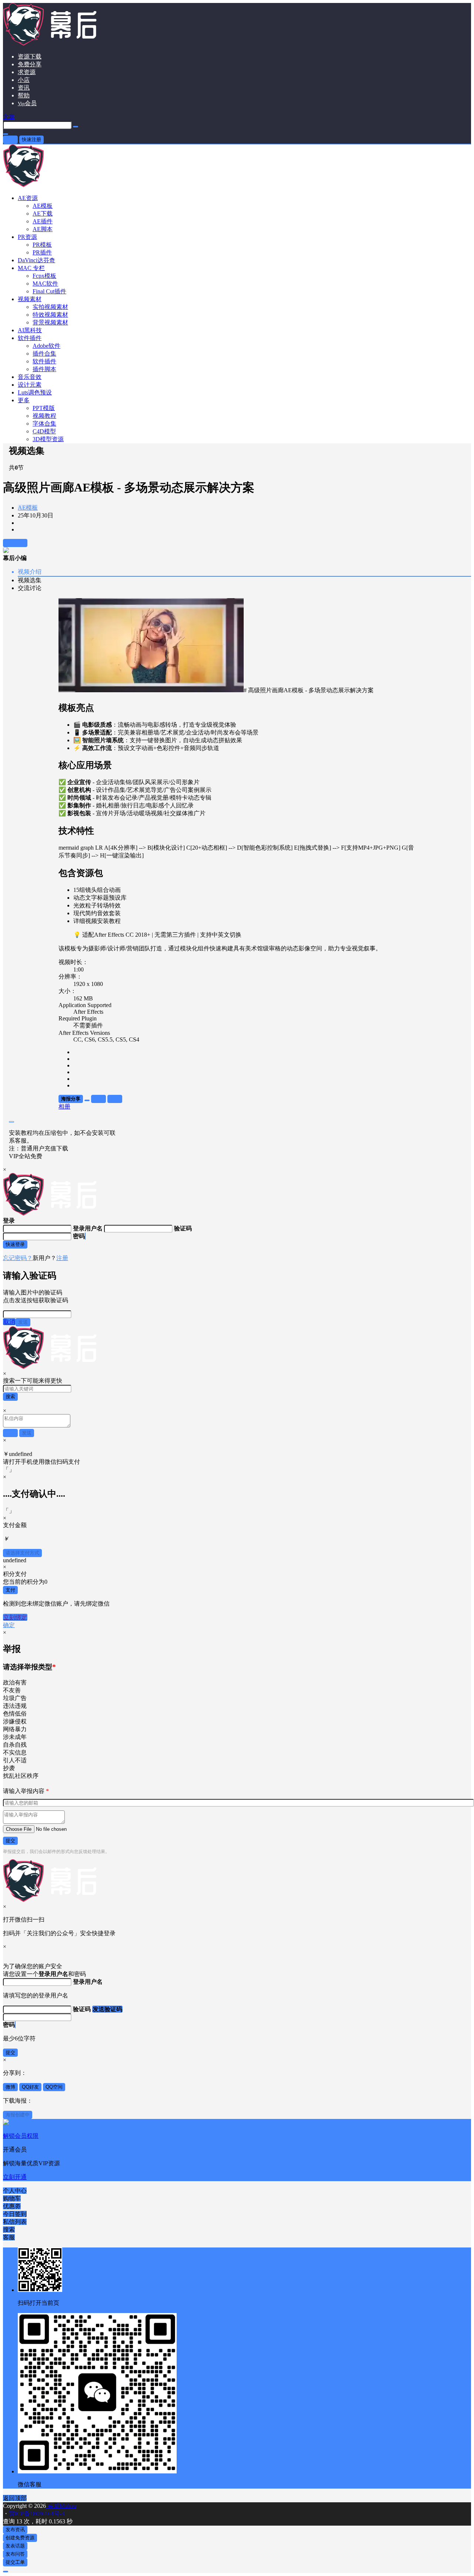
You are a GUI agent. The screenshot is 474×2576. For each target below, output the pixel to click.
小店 (24, 80)
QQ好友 (30, 2087)
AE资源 (28, 198)
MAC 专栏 (31, 268)
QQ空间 (54, 2087)
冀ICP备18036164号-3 (37, 2514)
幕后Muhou (61, 2506)
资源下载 (30, 56)
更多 (24, 400)
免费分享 (30, 64)
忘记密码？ (18, 1258)
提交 (10, 1841)
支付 (10, 1590)
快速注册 (31, 139)
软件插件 (30, 338)
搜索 (10, 1397)
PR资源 (27, 237)
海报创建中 (18, 2115)
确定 (9, 1625)
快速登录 (15, 1244)
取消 (9, 1322)
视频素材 (30, 299)
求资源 (27, 72)
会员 (27, 103)
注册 (62, 1258)
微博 (10, 2087)
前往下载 (15, 543)
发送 (23, 1322)
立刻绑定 (15, 1617)
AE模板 (28, 508)
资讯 (24, 88)
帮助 (24, 95)
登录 (10, 139)
